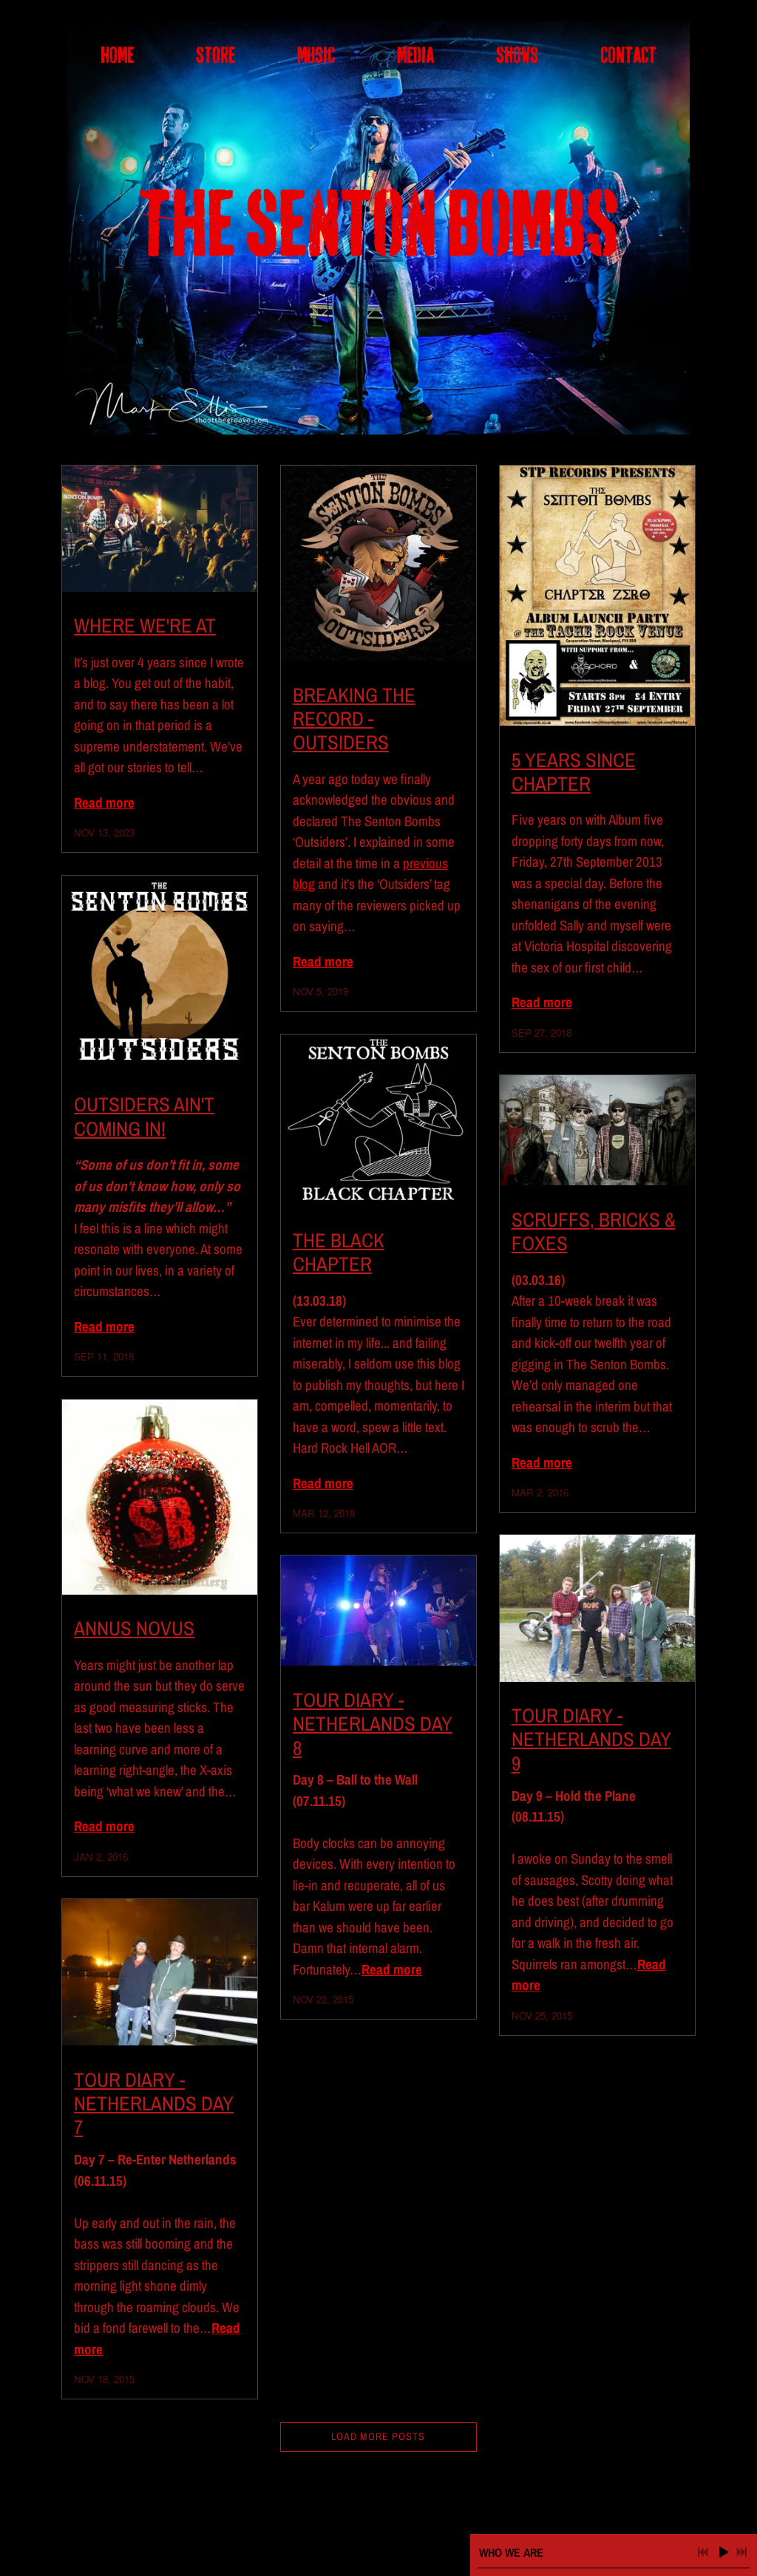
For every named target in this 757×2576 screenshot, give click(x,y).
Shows (517, 56)
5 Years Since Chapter (574, 771)
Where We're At (145, 625)
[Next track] (741, 2552)
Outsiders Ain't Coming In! (144, 1116)
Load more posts (378, 2436)
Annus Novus (134, 1628)
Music (316, 56)
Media (415, 56)
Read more (104, 803)
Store (215, 56)
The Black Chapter (339, 1252)
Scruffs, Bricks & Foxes (594, 1231)
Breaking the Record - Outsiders (354, 719)
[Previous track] (703, 2552)
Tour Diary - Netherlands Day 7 (154, 2103)
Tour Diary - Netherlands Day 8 (373, 1724)
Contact (628, 56)
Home (117, 56)
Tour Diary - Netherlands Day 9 (591, 1739)
